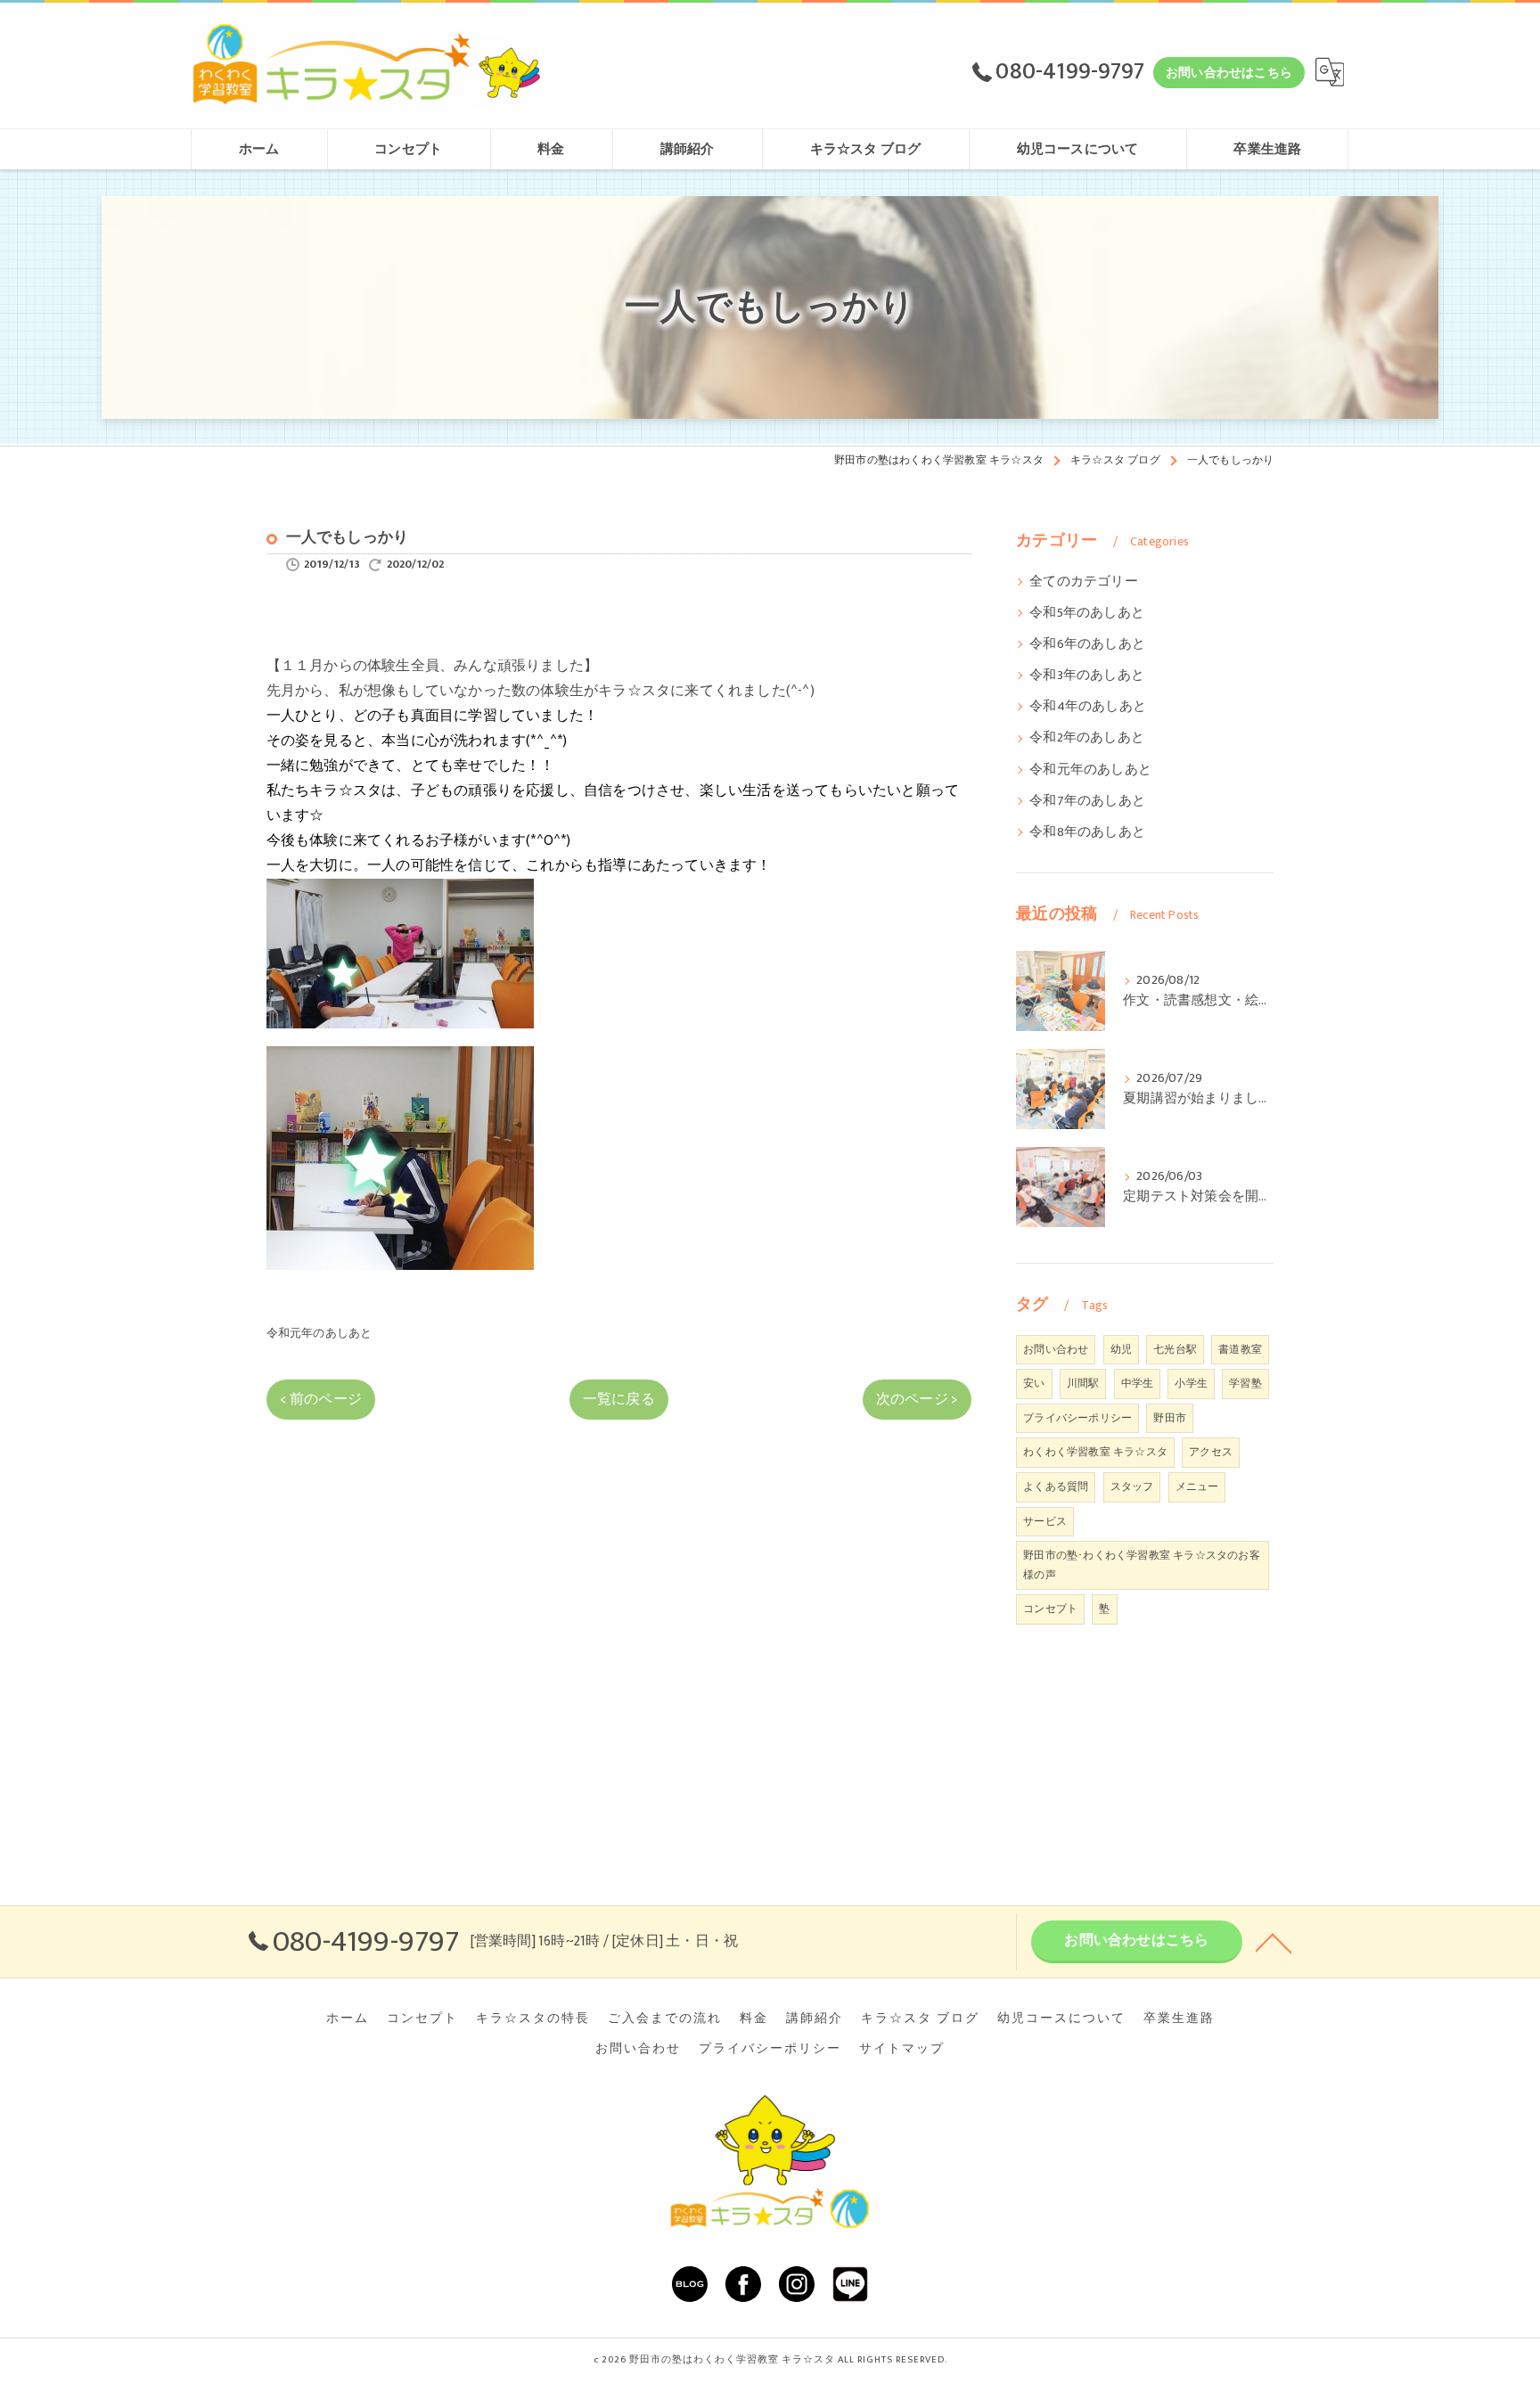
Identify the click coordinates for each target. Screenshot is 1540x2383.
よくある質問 (1056, 1486)
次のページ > (917, 1399)
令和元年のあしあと (319, 1333)
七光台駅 (1175, 1349)
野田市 (1170, 1418)
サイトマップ (902, 2049)
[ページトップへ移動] (1274, 1942)
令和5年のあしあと (1087, 613)
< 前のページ (321, 1399)
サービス (1045, 1521)
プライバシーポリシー (1077, 1418)
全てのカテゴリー (1084, 582)
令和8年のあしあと (1087, 832)
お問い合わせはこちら (1229, 73)
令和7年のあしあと (1087, 801)
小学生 (1191, 1383)
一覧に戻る (619, 1399)
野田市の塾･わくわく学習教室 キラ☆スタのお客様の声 (1142, 1565)
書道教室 (1240, 1349)
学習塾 (1245, 1383)
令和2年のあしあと (1087, 738)
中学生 (1138, 1383)
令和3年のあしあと (1087, 676)
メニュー (1197, 1486)
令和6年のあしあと (1087, 644)
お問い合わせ (1056, 1349)
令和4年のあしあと (1088, 707)
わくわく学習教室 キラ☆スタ (1095, 1452)
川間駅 (1083, 1383)
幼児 (1121, 1349)
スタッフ (1132, 1486)
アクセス (1211, 1452)
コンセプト (1050, 1609)
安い (1034, 1383)
